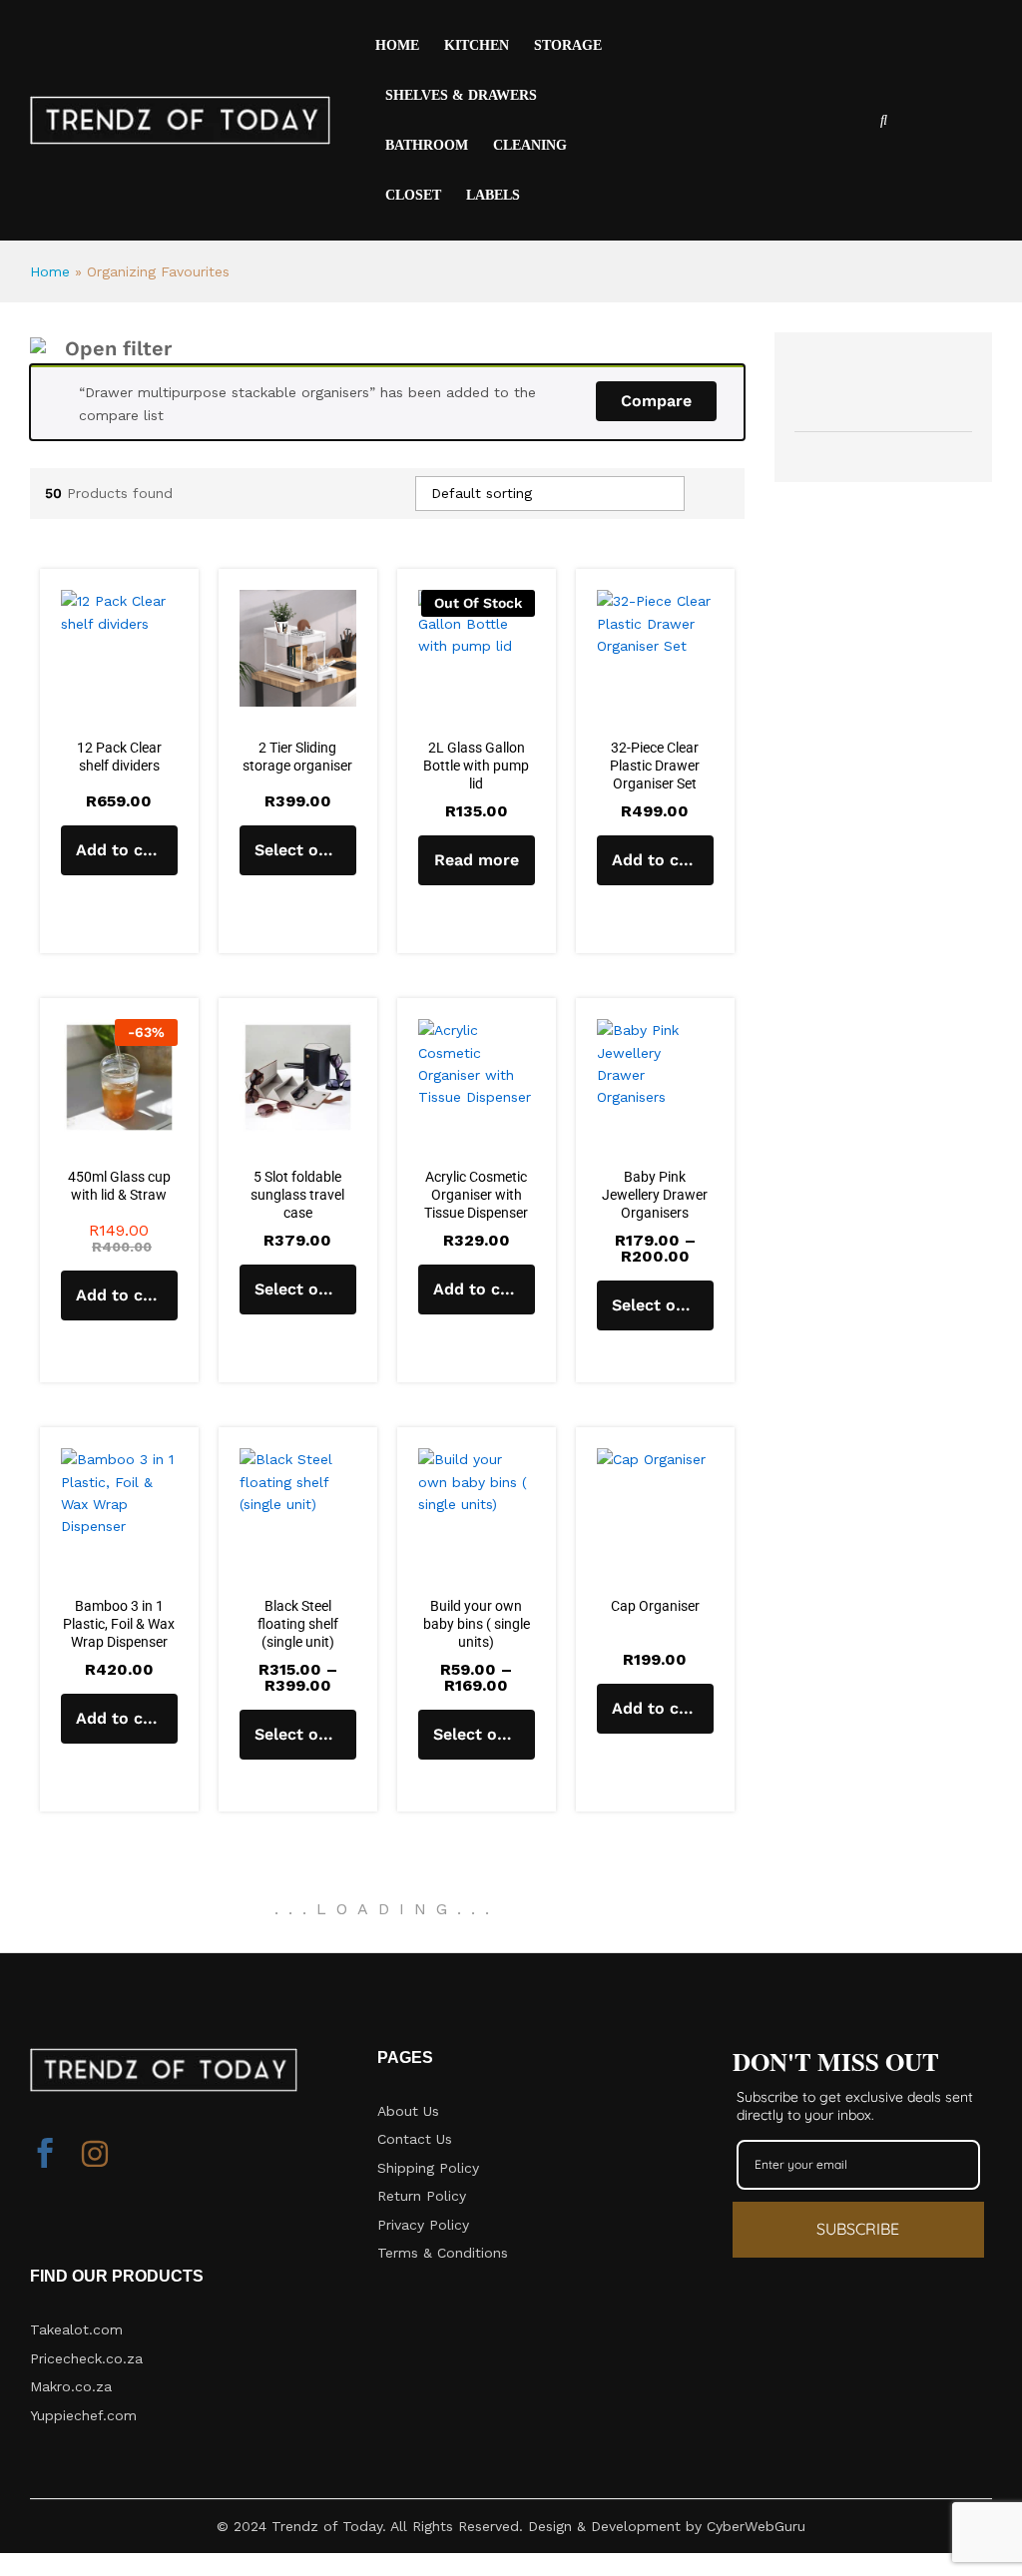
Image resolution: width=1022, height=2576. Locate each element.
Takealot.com (76, 2329)
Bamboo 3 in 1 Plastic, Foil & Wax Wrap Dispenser (119, 1624)
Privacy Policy (423, 2225)
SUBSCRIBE (858, 2229)
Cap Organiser (655, 1606)
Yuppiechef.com (83, 2415)
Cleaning (530, 146)
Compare (656, 401)
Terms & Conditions (443, 2253)
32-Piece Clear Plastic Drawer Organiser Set (655, 766)
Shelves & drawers (461, 96)
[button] (119, 850)
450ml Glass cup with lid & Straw (119, 1186)
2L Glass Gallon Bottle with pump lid (476, 766)
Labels (493, 196)
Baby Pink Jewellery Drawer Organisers (655, 1195)
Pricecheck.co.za (86, 2358)
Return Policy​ (422, 2196)
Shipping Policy (428, 2168)
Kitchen (477, 46)
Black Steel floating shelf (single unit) (298, 1624)
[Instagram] (95, 2156)
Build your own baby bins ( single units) (477, 1624)
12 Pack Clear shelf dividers (119, 757)
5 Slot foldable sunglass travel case (297, 1195)
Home (397, 46)
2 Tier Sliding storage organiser (297, 757)
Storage (568, 46)
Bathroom (427, 146)
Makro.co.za (71, 2386)
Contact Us (415, 2139)
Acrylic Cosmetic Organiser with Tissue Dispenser (476, 1195)
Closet (413, 196)
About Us (408, 2111)
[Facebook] (45, 2156)
